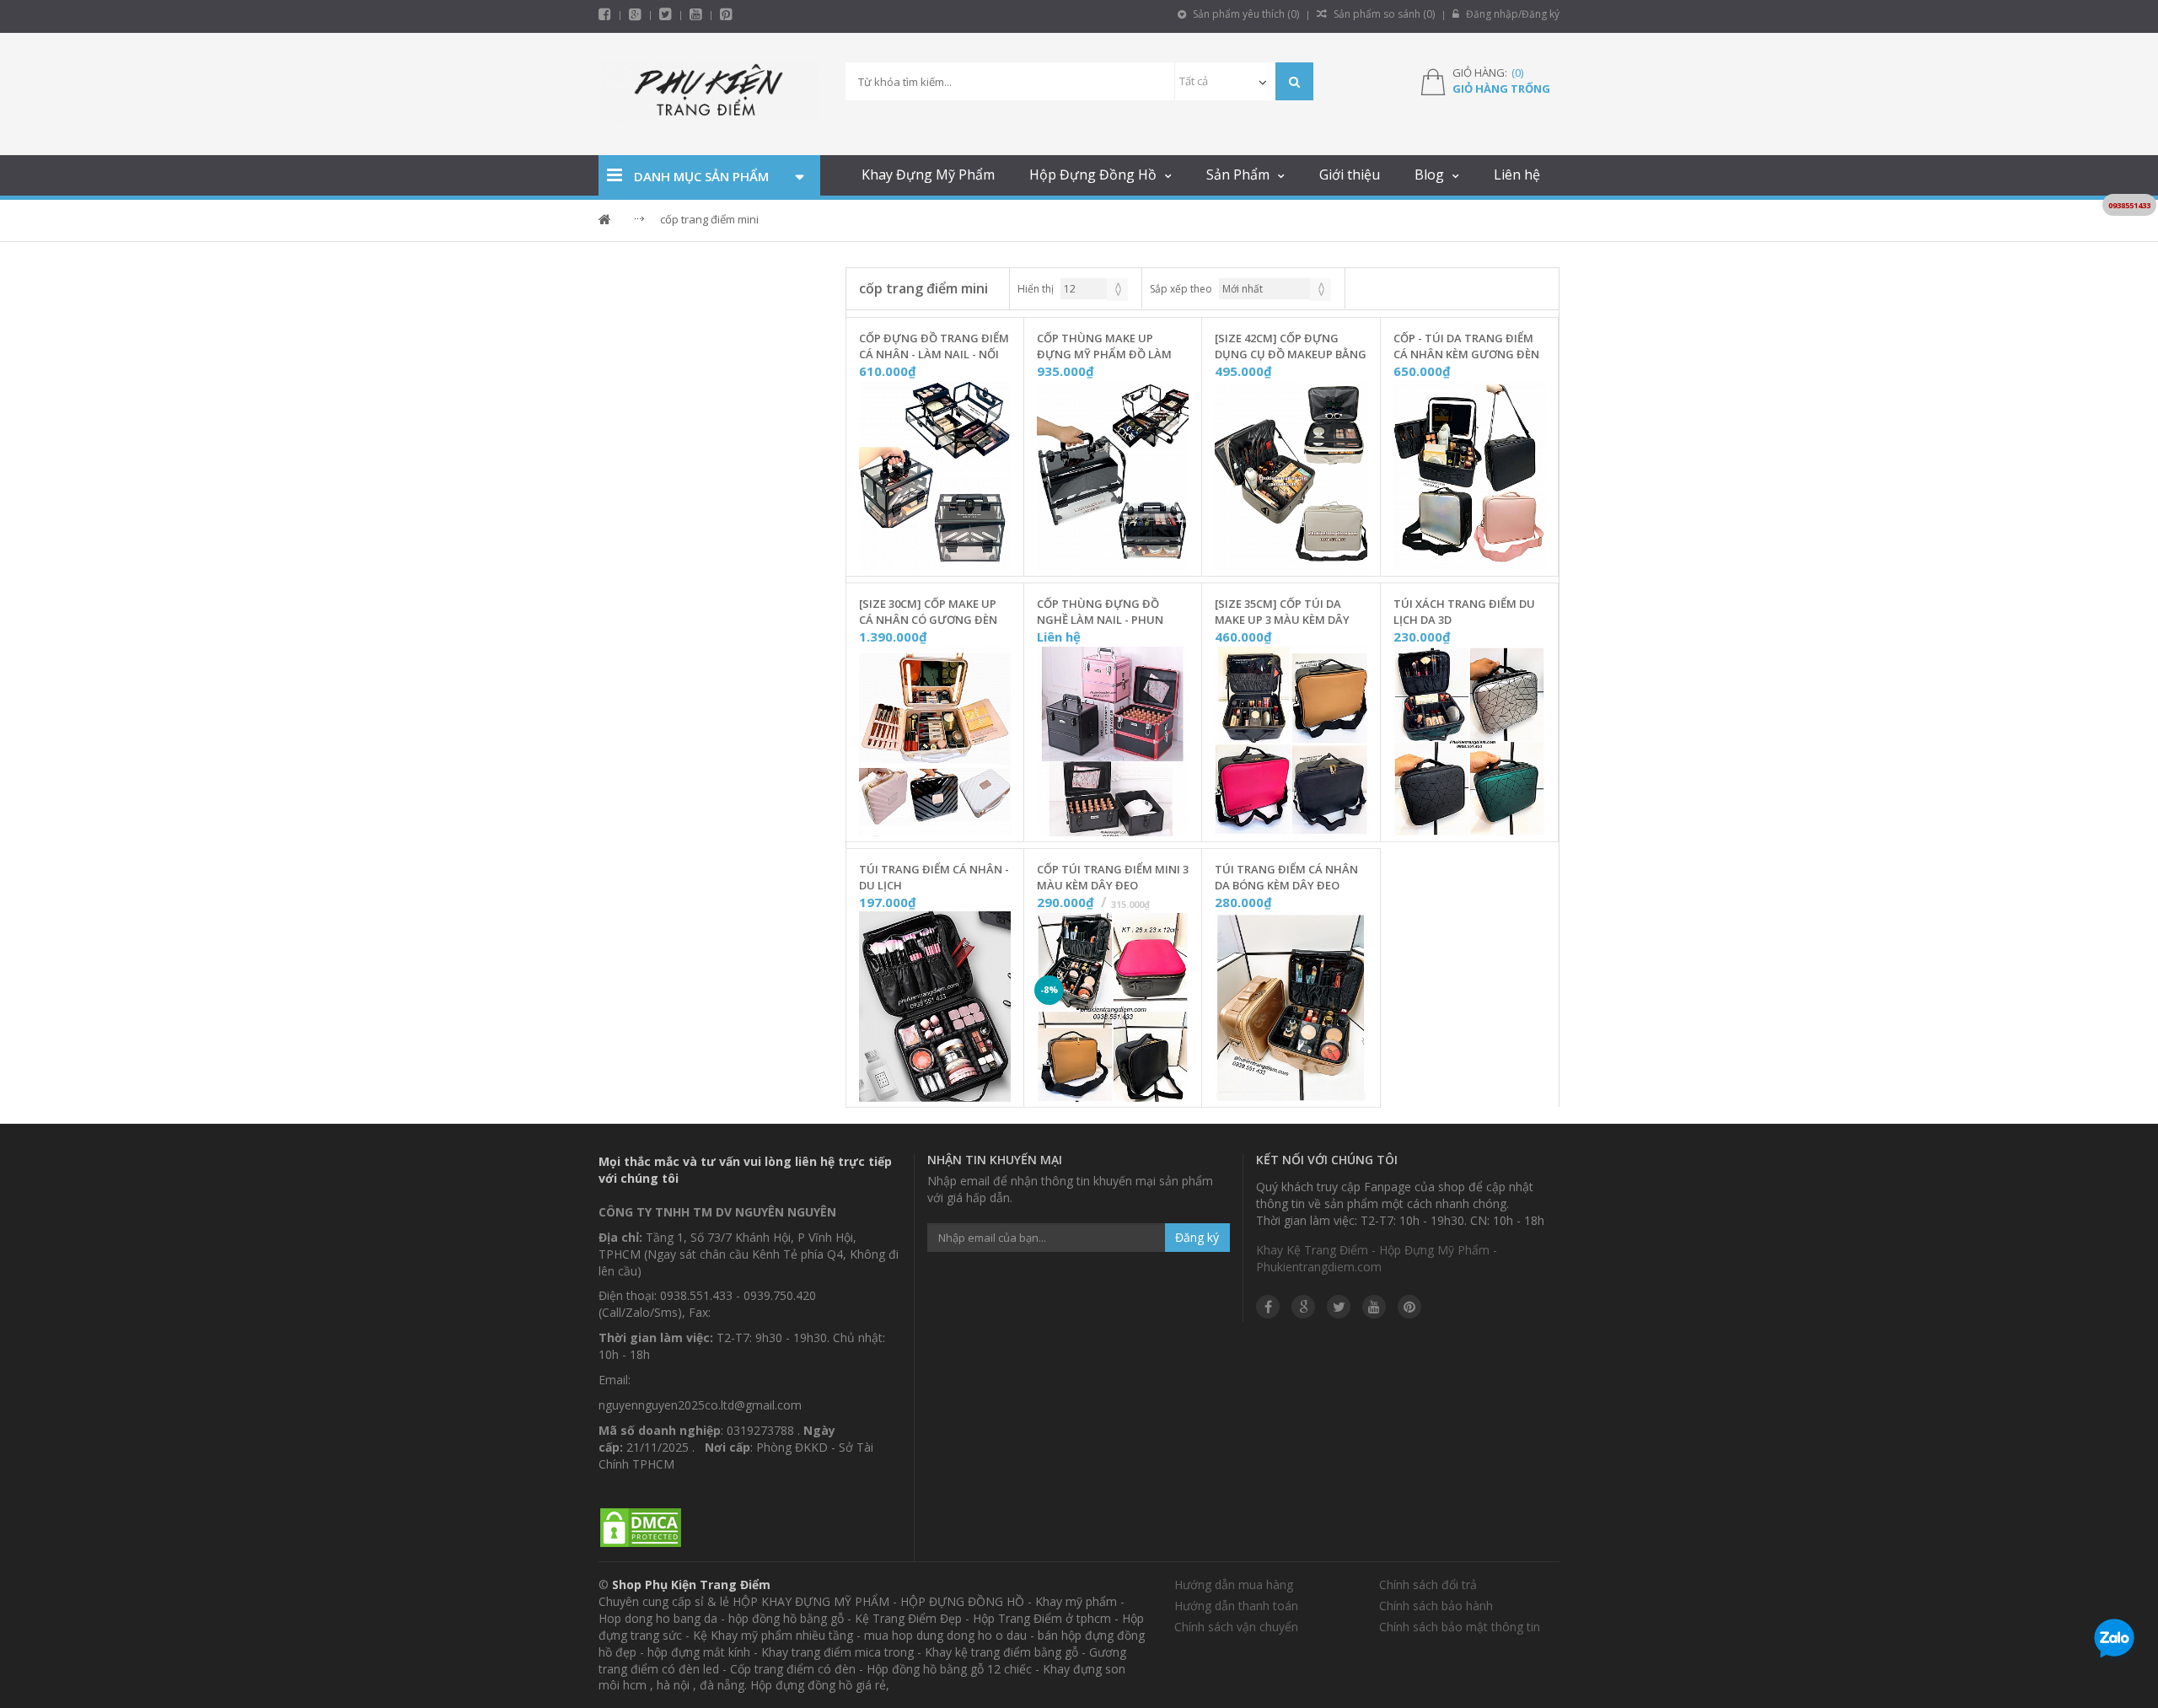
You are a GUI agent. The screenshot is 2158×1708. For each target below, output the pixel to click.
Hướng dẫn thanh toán (1236, 1606)
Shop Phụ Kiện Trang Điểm (691, 1584)
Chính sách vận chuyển (1236, 1627)
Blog (1429, 175)
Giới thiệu (1350, 175)
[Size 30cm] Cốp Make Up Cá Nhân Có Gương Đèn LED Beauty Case (928, 612)
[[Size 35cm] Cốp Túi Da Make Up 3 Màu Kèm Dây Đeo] (1291, 742)
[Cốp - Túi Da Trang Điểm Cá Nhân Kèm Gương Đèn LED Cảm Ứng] (1469, 476)
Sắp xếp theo (1181, 289)
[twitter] (666, 14)
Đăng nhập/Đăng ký (1511, 14)
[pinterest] (726, 14)
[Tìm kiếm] (1294, 81)
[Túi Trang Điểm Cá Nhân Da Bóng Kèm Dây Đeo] (1291, 1007)
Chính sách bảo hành (1436, 1606)
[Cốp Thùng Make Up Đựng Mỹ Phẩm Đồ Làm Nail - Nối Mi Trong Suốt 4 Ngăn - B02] (1113, 476)
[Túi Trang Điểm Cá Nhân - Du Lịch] (935, 1007)
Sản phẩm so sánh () (1383, 14)
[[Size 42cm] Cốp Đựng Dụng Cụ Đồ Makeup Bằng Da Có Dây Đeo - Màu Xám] (1291, 476)
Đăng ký (1197, 1237)
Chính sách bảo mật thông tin (1460, 1627)
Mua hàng (945, 559)
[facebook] (605, 14)
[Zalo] (2114, 1641)
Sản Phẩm (1238, 175)
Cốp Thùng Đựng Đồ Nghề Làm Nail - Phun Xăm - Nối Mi (1100, 612)
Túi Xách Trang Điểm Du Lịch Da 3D (1464, 612)
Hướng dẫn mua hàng (1234, 1584)
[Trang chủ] (709, 94)
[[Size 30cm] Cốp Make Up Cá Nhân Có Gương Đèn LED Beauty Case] (935, 742)
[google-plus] (635, 14)
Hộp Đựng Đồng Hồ (1093, 175)
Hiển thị (1036, 289)
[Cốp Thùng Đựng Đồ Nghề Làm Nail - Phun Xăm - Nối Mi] (1113, 742)
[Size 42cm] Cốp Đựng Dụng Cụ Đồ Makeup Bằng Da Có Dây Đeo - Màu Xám (1291, 346)
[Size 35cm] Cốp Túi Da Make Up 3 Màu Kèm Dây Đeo (1282, 612)
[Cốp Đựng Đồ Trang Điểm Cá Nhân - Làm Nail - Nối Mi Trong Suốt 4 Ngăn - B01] (935, 476)
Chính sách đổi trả (1428, 1584)
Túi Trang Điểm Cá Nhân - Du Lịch (934, 877)
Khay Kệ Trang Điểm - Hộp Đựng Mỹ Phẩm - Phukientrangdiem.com (1377, 1258)
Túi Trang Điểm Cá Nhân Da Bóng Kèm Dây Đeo (1286, 877)
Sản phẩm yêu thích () (1245, 14)
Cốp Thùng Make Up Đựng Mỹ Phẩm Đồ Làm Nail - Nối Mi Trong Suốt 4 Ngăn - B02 (1110, 346)
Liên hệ (1517, 175)
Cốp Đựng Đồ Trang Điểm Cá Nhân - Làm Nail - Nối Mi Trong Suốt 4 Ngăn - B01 (934, 346)
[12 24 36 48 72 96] (1094, 289)
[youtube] (696, 14)
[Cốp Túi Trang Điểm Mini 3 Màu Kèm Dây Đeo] (1113, 1007)
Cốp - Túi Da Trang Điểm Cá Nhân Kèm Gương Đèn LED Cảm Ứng (1466, 346)
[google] (1303, 1307)
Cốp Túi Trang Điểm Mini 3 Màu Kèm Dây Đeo (1113, 877)
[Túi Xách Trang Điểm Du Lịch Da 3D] (1469, 742)
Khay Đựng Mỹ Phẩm (928, 175)
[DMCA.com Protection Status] (641, 1528)
